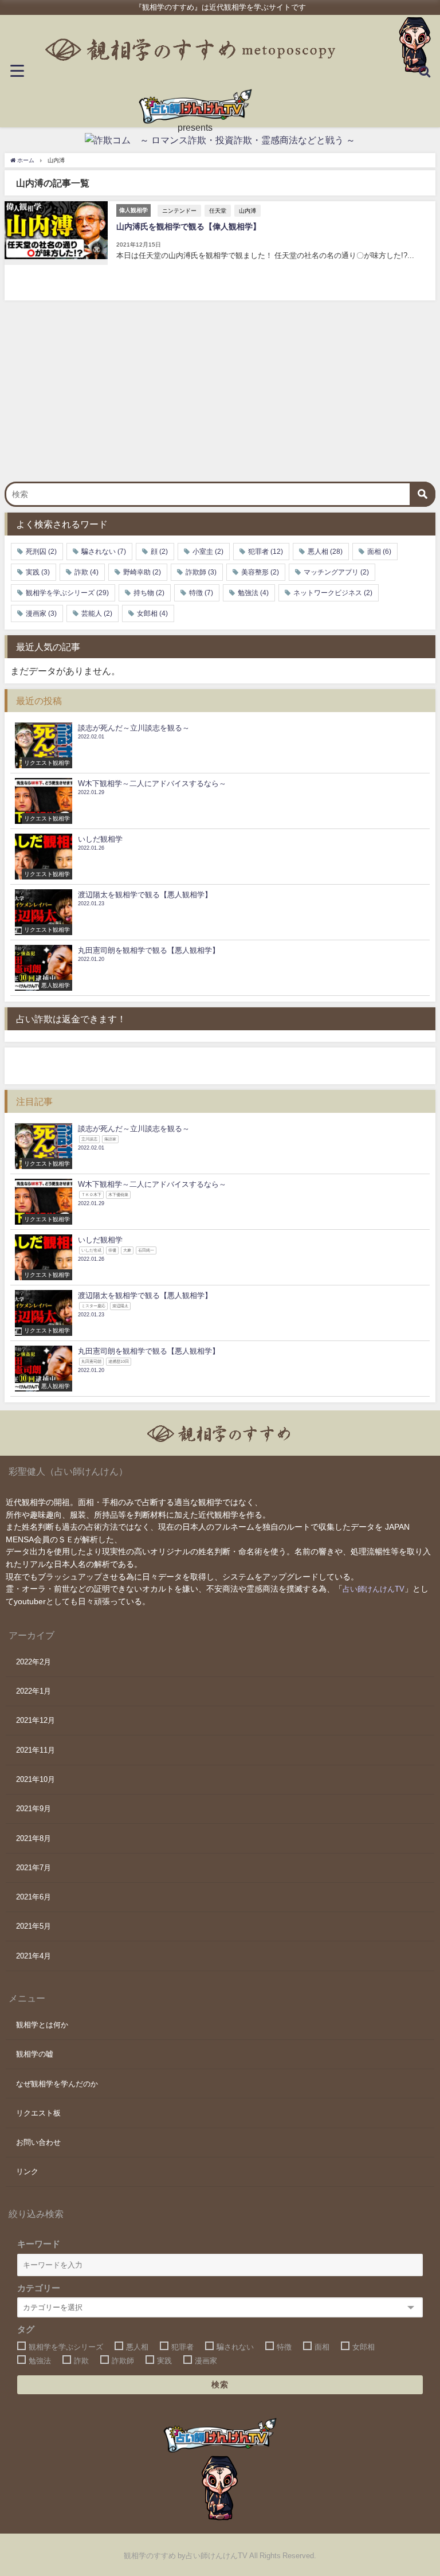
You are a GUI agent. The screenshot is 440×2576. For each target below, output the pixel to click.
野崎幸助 (142, 572)
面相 (379, 552)
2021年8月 (34, 1838)
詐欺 (87, 572)
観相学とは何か (42, 2025)
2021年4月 (34, 1956)
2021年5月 (34, 1926)
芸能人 (97, 613)
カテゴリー (39, 2288)
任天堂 (218, 210)
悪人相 (325, 552)
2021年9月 (34, 1809)
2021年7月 (34, 1868)
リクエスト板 (38, 2113)
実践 (38, 572)
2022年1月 (34, 1691)
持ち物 (149, 593)
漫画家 (41, 613)
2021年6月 (34, 1897)
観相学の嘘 (35, 2054)
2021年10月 (36, 1779)
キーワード (39, 2244)
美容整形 (260, 572)
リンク (27, 2172)
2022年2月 (34, 1662)
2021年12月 (36, 1720)
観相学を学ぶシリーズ (67, 593)
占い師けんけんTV (374, 1589)
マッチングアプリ (336, 572)
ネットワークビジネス (333, 593)
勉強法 (253, 593)
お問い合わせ (38, 2142)
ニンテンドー (179, 210)
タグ (26, 2329)
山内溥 (247, 210)
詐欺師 (201, 572)
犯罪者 (266, 552)
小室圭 (208, 552)
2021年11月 (36, 1750)
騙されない (104, 552)
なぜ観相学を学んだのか (57, 2084)
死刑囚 (41, 552)
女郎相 (152, 613)
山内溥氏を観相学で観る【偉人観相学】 (188, 226)
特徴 (201, 593)
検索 (220, 2385)
